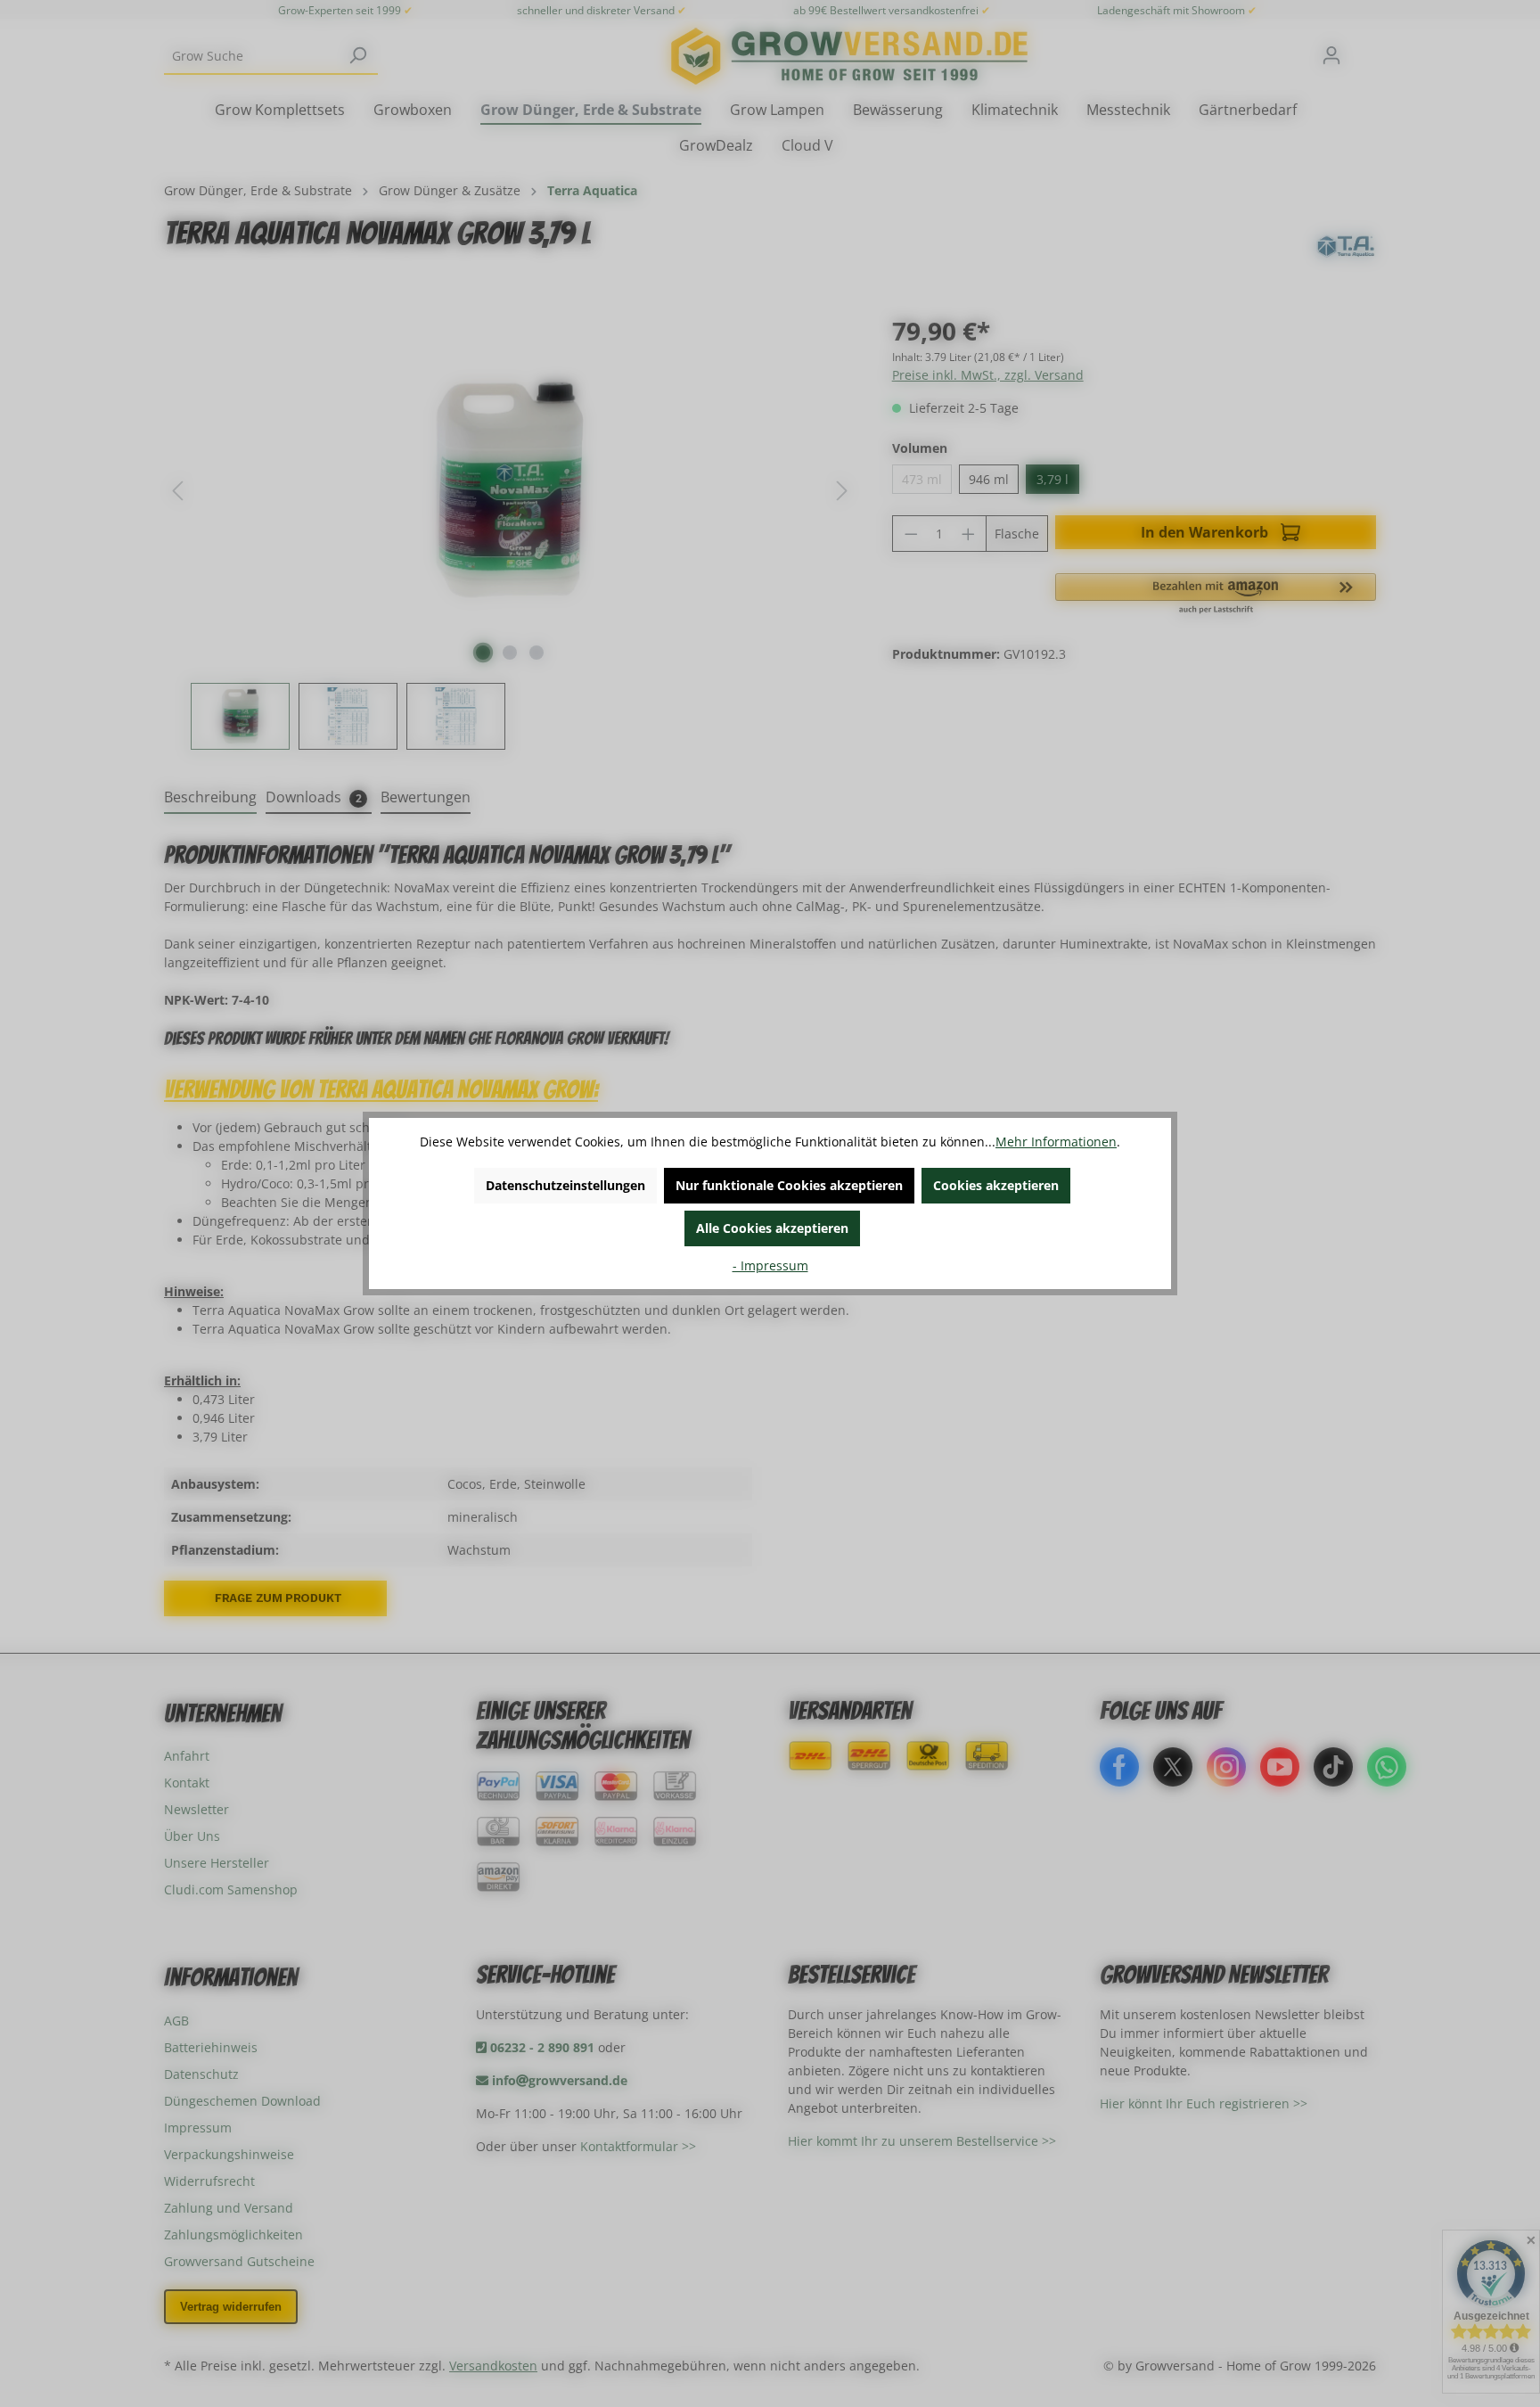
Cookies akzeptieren (996, 1185)
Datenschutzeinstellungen (565, 1185)
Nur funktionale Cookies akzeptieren (789, 1185)
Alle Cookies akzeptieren (772, 1228)
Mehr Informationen (1056, 1142)
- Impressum (770, 1265)
